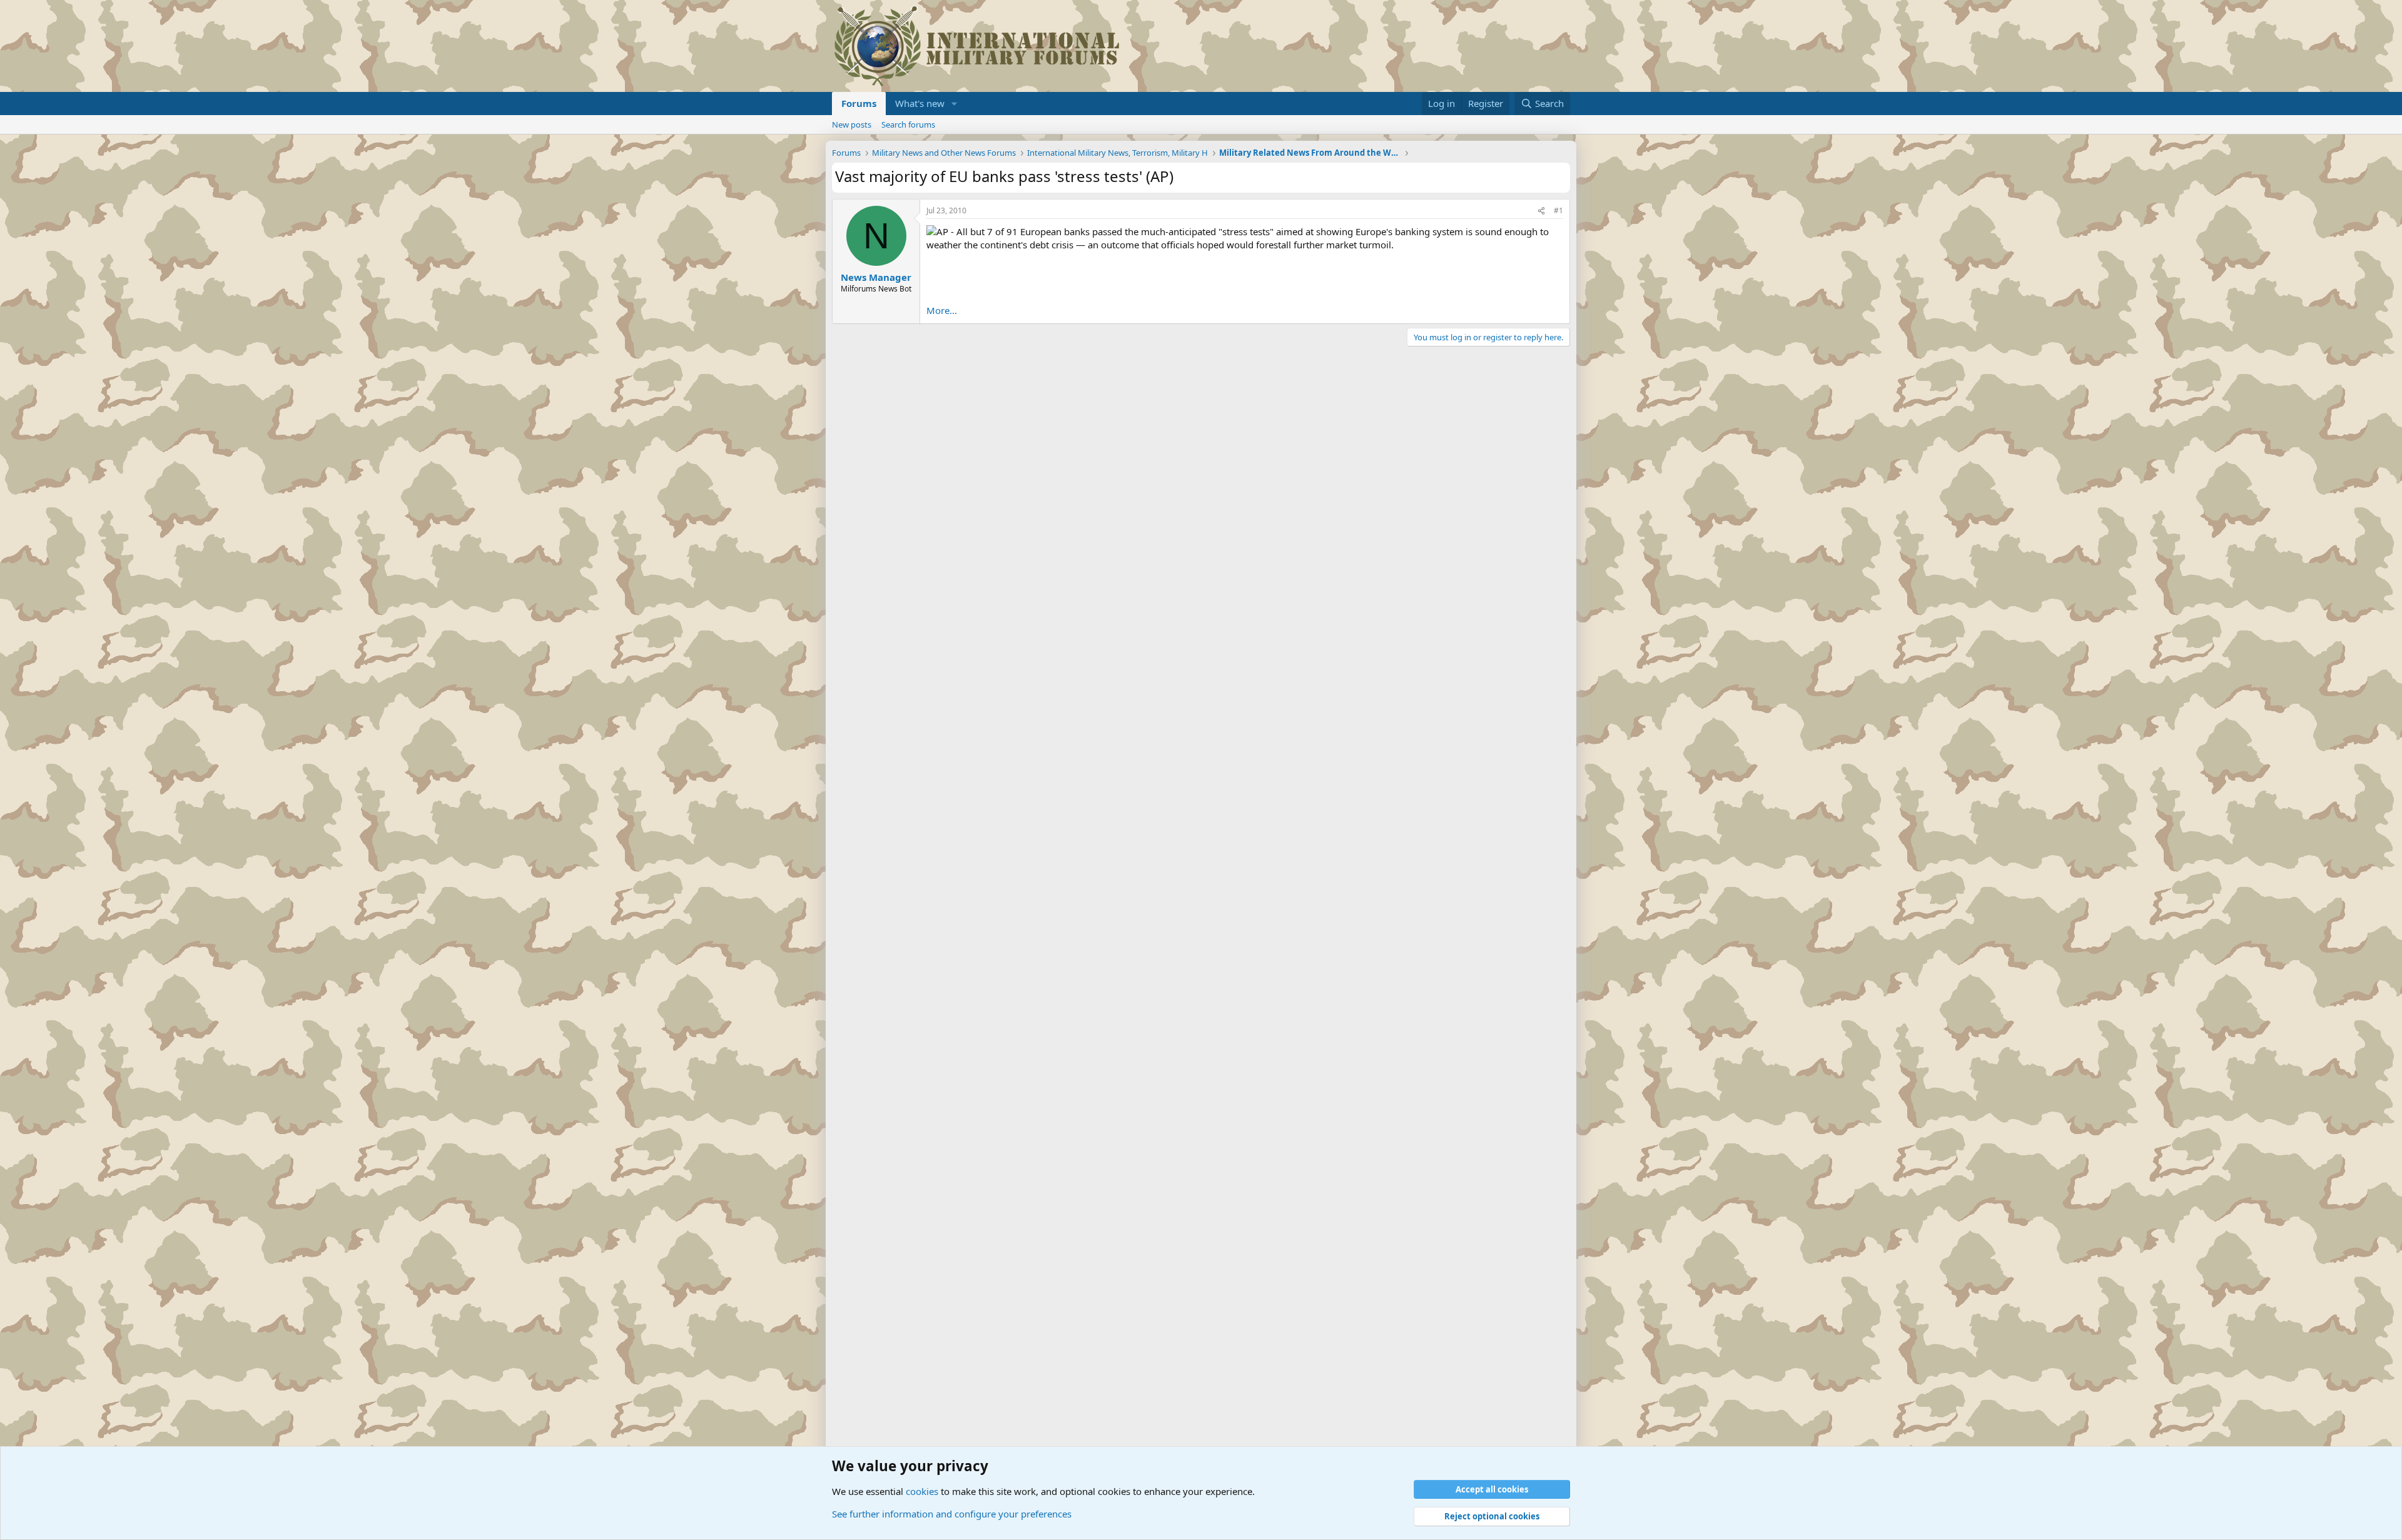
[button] (955, 104)
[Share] (1541, 211)
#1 (1558, 210)
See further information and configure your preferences (952, 1514)
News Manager (876, 277)
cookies (922, 1491)
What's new (920, 103)
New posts (852, 124)
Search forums (908, 124)
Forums (859, 103)
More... (942, 310)
